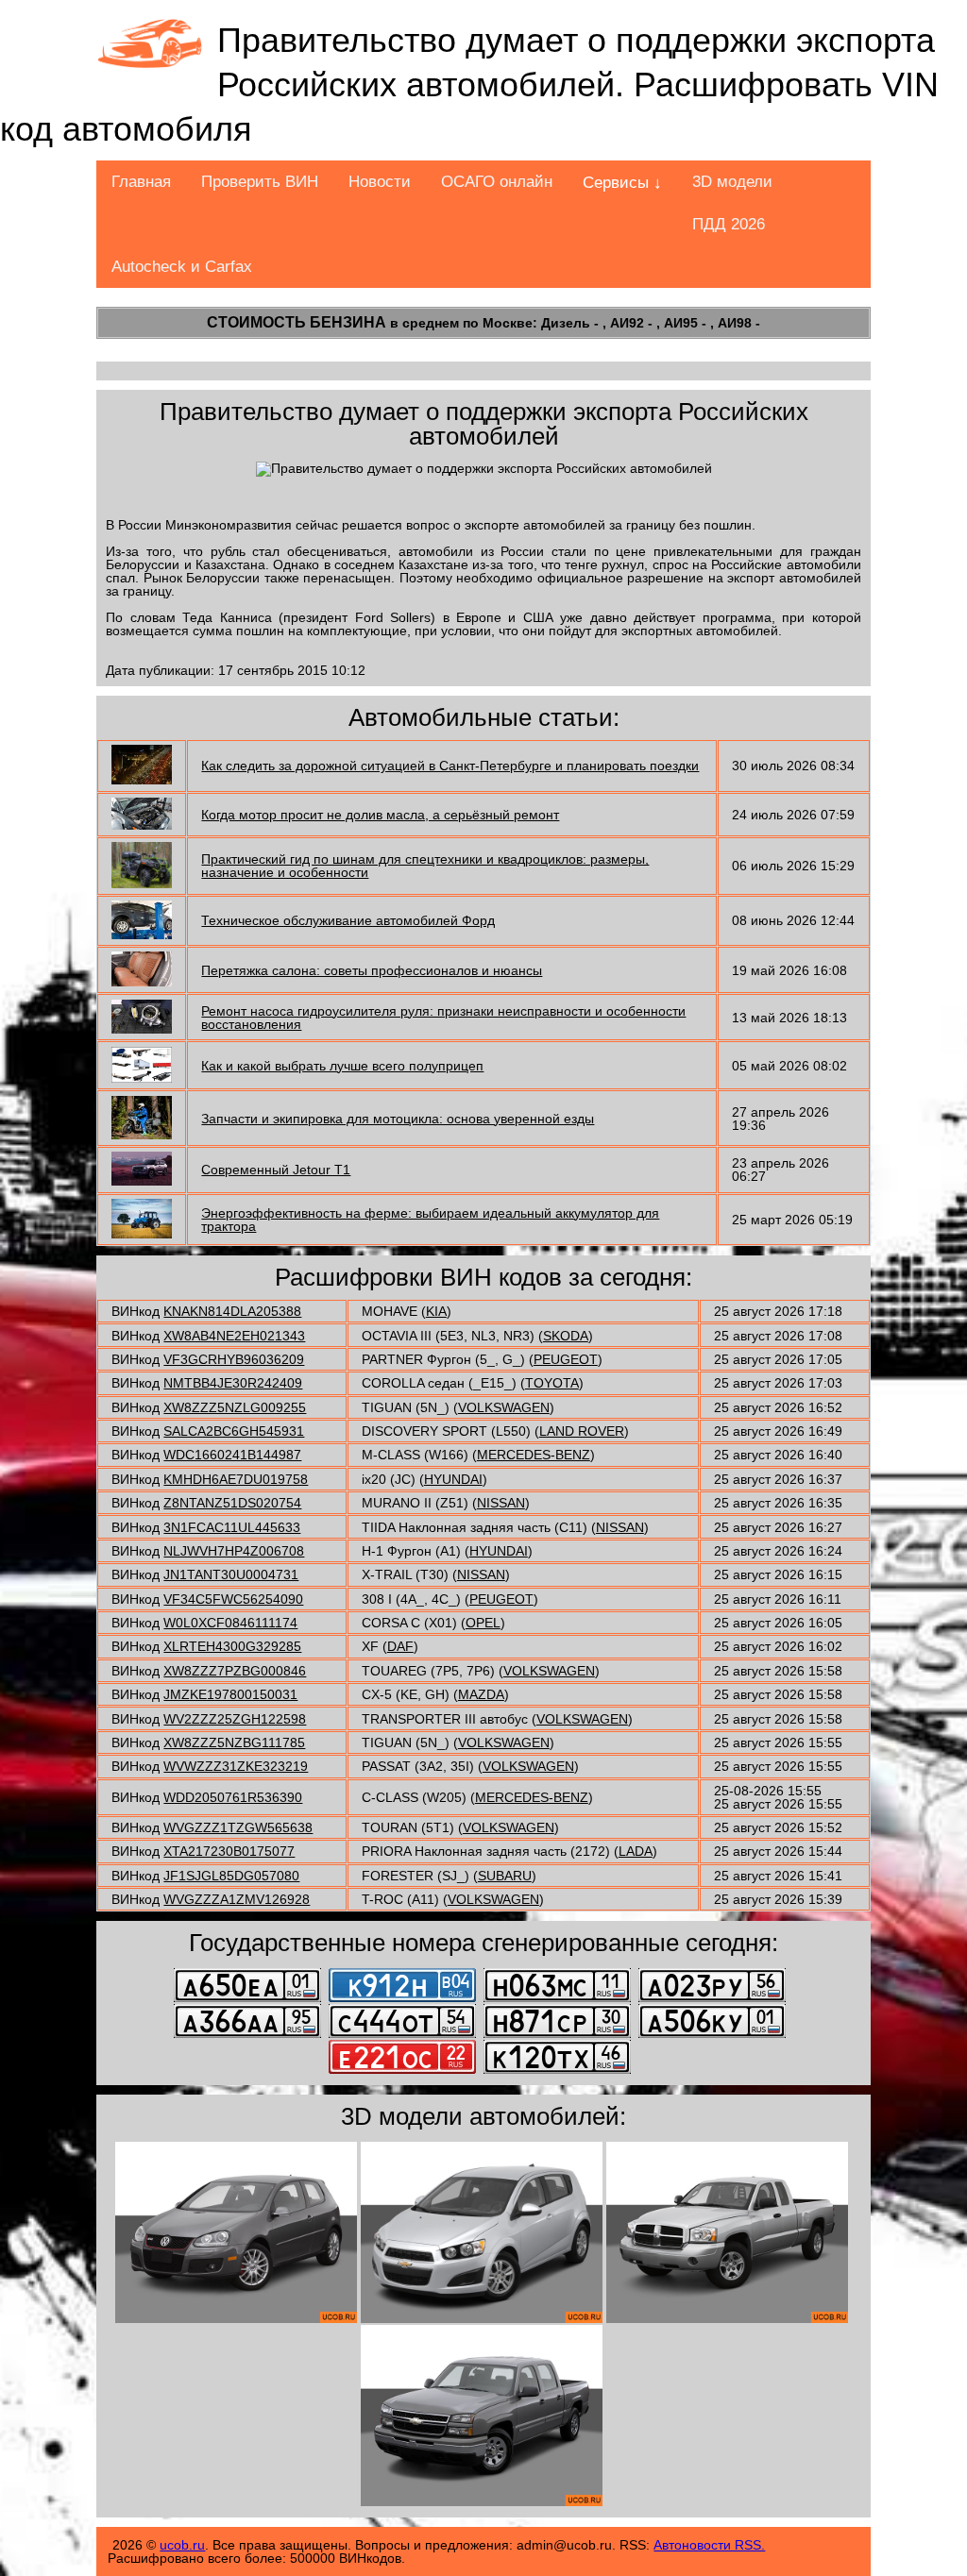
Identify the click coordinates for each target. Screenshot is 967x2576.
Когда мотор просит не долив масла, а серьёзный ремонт (380, 815)
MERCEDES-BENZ (534, 1455)
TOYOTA (552, 1383)
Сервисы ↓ (622, 183)
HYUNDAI (453, 1479)
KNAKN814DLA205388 (232, 1311)
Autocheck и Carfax (182, 267)
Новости (380, 182)
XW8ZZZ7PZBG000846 (235, 1671)
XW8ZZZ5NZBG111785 (234, 1743)
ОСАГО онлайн (497, 182)
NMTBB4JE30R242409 (233, 1383)
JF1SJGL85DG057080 (231, 1876)
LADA (636, 1851)
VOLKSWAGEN (504, 1407)
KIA (436, 1311)
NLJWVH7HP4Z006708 (234, 1551)
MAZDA (481, 1694)
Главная (141, 182)
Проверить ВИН (260, 182)
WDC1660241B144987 (232, 1455)
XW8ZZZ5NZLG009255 (235, 1407)
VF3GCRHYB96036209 (234, 1359)
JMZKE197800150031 (230, 1694)
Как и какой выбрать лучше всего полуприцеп (342, 1066)
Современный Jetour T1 (276, 1170)
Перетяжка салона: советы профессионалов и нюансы (372, 970)
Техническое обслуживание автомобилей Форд (348, 920)
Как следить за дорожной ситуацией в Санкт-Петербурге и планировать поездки (450, 766)
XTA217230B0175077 (229, 1851)
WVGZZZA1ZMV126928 (237, 1899)
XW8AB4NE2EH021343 (234, 1336)
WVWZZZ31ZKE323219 (236, 1766)
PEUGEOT (566, 1359)
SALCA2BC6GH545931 (234, 1431)
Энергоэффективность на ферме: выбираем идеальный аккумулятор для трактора (430, 1220)
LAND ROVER (582, 1431)
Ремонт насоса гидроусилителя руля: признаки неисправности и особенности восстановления (443, 1018)
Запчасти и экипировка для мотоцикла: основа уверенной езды (398, 1119)
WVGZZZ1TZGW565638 (238, 1827)
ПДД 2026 (729, 224)
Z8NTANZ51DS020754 (232, 1503)
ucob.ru (182, 2545)
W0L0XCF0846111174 (230, 1623)
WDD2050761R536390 (233, 1797)
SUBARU (505, 1876)
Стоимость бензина (297, 322)
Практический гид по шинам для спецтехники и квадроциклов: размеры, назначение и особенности (425, 866)
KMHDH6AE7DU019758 (236, 1479)
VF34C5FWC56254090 (233, 1599)
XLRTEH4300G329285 (232, 1646)
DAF (400, 1646)
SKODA (566, 1336)
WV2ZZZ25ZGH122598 (235, 1719)
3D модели (732, 182)
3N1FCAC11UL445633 (232, 1527)
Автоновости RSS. (709, 2545)
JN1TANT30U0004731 (231, 1574)
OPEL (483, 1623)
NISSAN (501, 1503)
